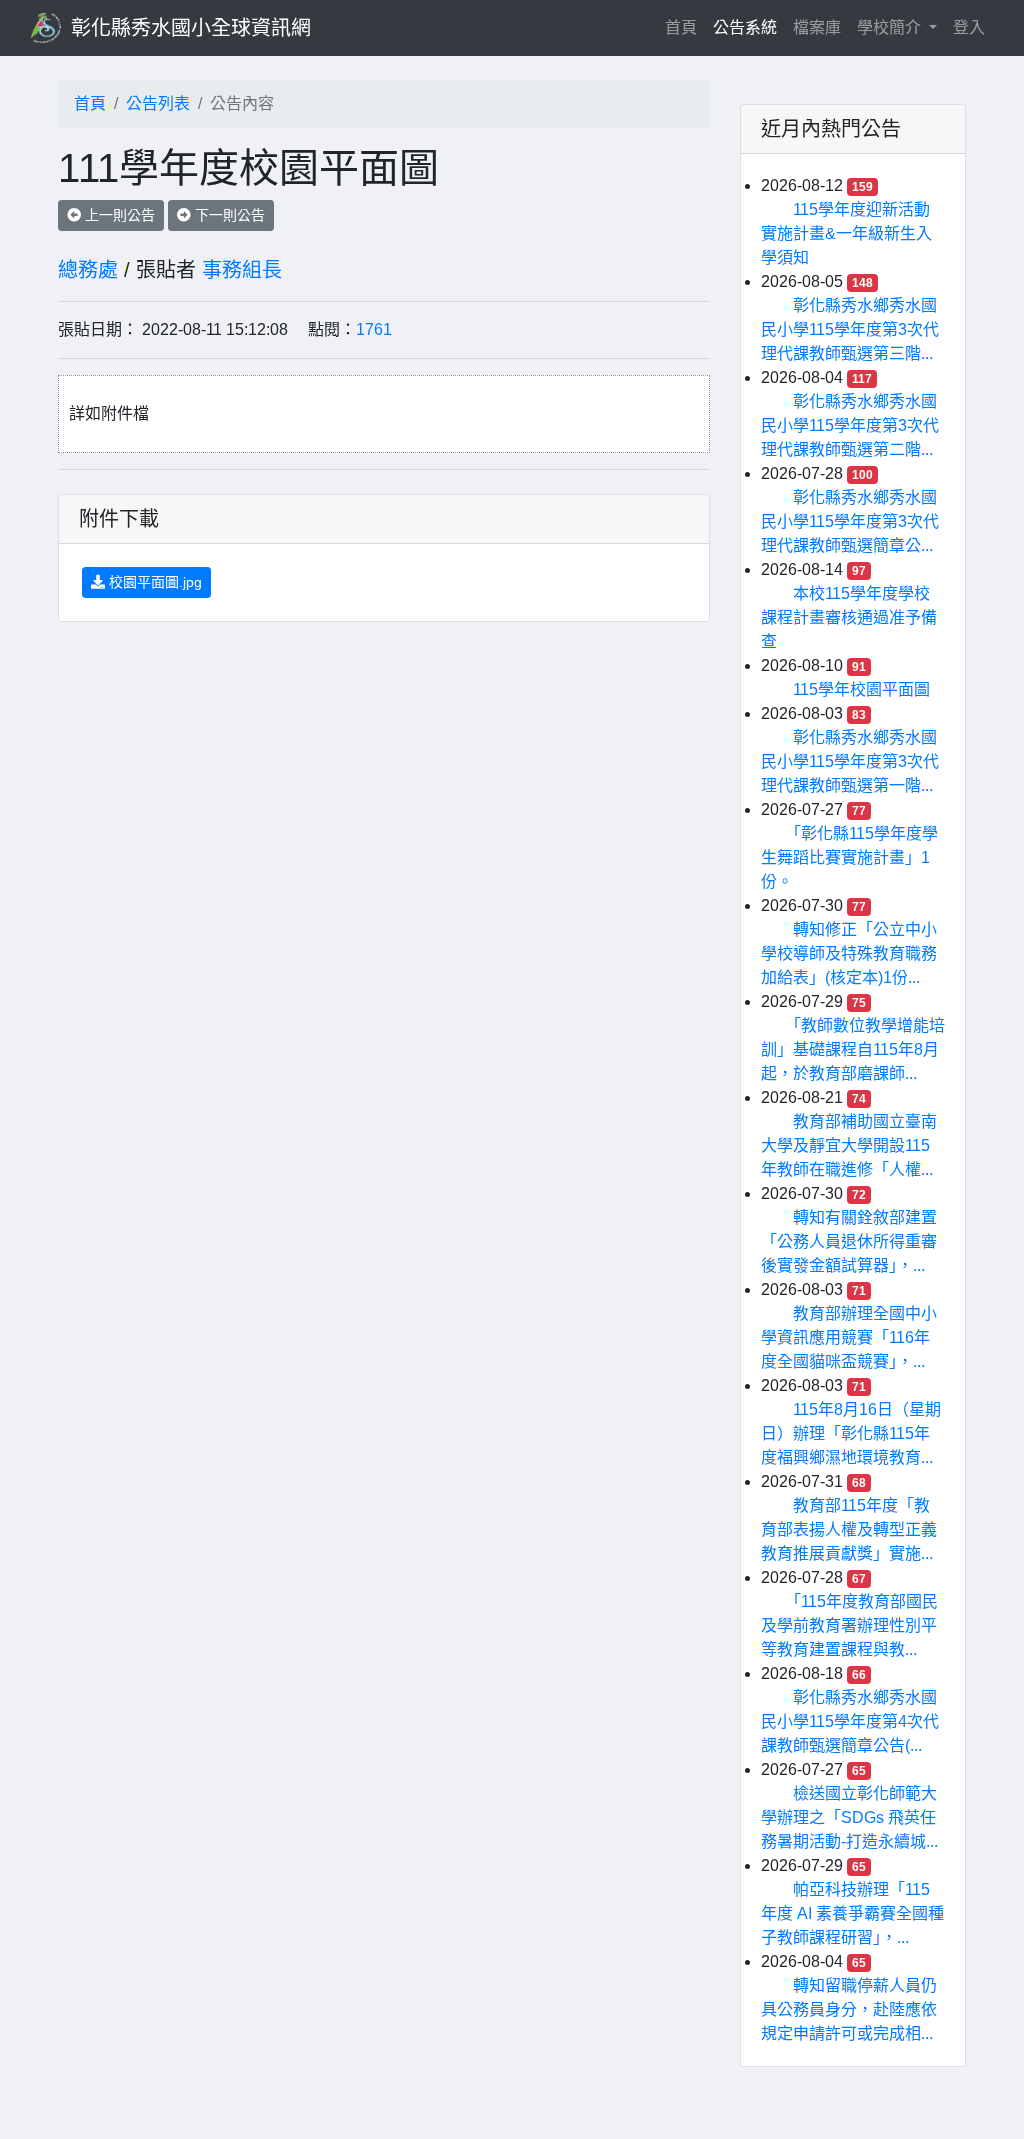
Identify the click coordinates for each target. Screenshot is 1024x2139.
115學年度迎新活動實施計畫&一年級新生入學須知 (846, 233)
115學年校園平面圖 (861, 689)
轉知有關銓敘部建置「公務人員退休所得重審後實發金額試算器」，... (849, 1241)
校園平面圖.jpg (153, 582)
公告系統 (745, 27)
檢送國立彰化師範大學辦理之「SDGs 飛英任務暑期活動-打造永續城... (849, 1817)
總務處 (88, 270)
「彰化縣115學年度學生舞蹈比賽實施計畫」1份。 (849, 857)
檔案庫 (817, 27)
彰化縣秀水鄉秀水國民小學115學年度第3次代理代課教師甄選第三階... (850, 329)
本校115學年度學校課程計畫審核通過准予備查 (849, 617)
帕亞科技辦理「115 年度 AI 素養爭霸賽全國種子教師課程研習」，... (852, 1913)
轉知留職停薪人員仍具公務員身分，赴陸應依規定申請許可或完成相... (849, 2009)
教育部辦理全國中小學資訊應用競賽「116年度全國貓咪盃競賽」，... (849, 1337)
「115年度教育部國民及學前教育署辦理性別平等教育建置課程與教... (849, 1625)
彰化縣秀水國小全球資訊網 (191, 28)
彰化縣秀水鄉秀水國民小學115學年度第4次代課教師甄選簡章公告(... (850, 1721)
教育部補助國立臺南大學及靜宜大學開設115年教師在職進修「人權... (849, 1145)
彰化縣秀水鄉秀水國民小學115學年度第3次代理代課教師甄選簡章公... (850, 521)
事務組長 (242, 270)
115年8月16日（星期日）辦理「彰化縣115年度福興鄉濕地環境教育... (851, 1433)
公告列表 (158, 103)
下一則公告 (228, 215)
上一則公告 (118, 215)
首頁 (685, 27)
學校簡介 (891, 27)
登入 (969, 27)
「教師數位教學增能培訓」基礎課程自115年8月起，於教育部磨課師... (853, 1049)
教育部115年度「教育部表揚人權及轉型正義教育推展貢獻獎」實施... (849, 1529)
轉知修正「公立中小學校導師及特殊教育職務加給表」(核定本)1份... (849, 953)
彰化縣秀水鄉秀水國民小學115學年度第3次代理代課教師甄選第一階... (850, 761)
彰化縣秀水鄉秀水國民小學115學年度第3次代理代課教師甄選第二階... (850, 425)
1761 (374, 329)
